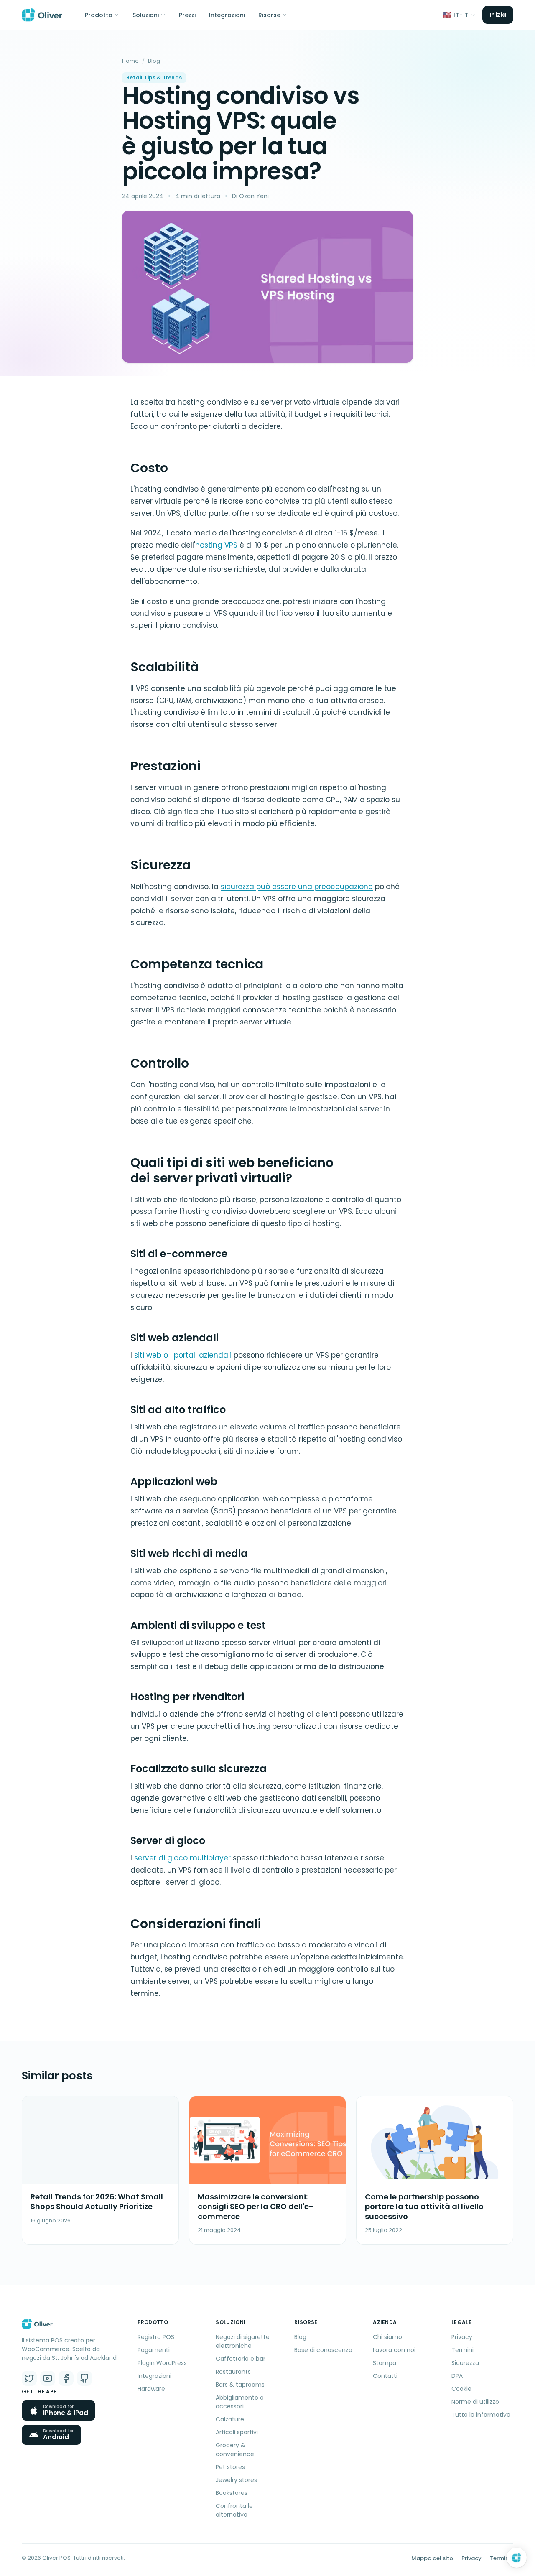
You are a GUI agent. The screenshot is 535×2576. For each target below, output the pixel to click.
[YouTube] (48, 2378)
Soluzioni (146, 15)
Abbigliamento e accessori (240, 2402)
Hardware (151, 2389)
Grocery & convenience (235, 2450)
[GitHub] (84, 2378)
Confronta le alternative (234, 2510)
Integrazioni (227, 15)
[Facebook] (66, 2378)
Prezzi (187, 15)
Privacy (462, 2337)
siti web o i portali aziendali (183, 1355)
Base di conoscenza (323, 2350)
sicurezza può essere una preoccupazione (297, 887)
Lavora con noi (394, 2350)
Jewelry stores (236, 2480)
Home (130, 61)
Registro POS (156, 2337)
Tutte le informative (481, 2415)
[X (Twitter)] (29, 2378)
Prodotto (99, 15)
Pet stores (230, 2467)
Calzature (230, 2419)
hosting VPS (216, 545)
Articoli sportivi (237, 2432)
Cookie (461, 2389)
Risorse (269, 15)
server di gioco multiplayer (182, 1858)
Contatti (385, 2376)
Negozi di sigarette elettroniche (243, 2341)
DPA (457, 2376)
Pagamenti (154, 2350)
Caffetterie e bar (241, 2359)
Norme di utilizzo (475, 2402)
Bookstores (232, 2493)
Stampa (385, 2363)
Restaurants (233, 2372)
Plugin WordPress (162, 2363)
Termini (462, 2350)
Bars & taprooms (240, 2385)
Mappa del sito (432, 2558)
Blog (154, 61)
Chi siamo (387, 2337)
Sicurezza (465, 2363)
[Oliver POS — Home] (42, 15)
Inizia (498, 15)
